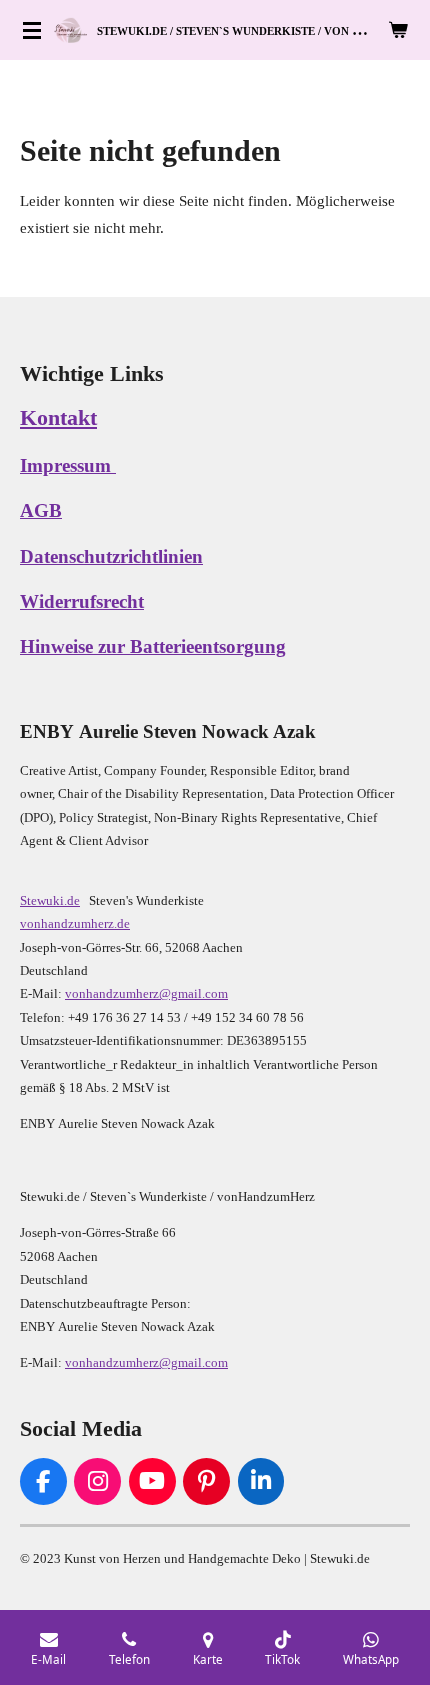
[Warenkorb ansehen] (398, 30)
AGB (41, 511)
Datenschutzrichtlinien (111, 557)
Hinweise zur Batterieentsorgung (153, 647)
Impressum (68, 466)
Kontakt (58, 417)
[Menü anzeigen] (32, 30)
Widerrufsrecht (82, 602)
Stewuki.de (50, 900)
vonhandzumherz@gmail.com (146, 993)
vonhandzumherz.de (75, 923)
